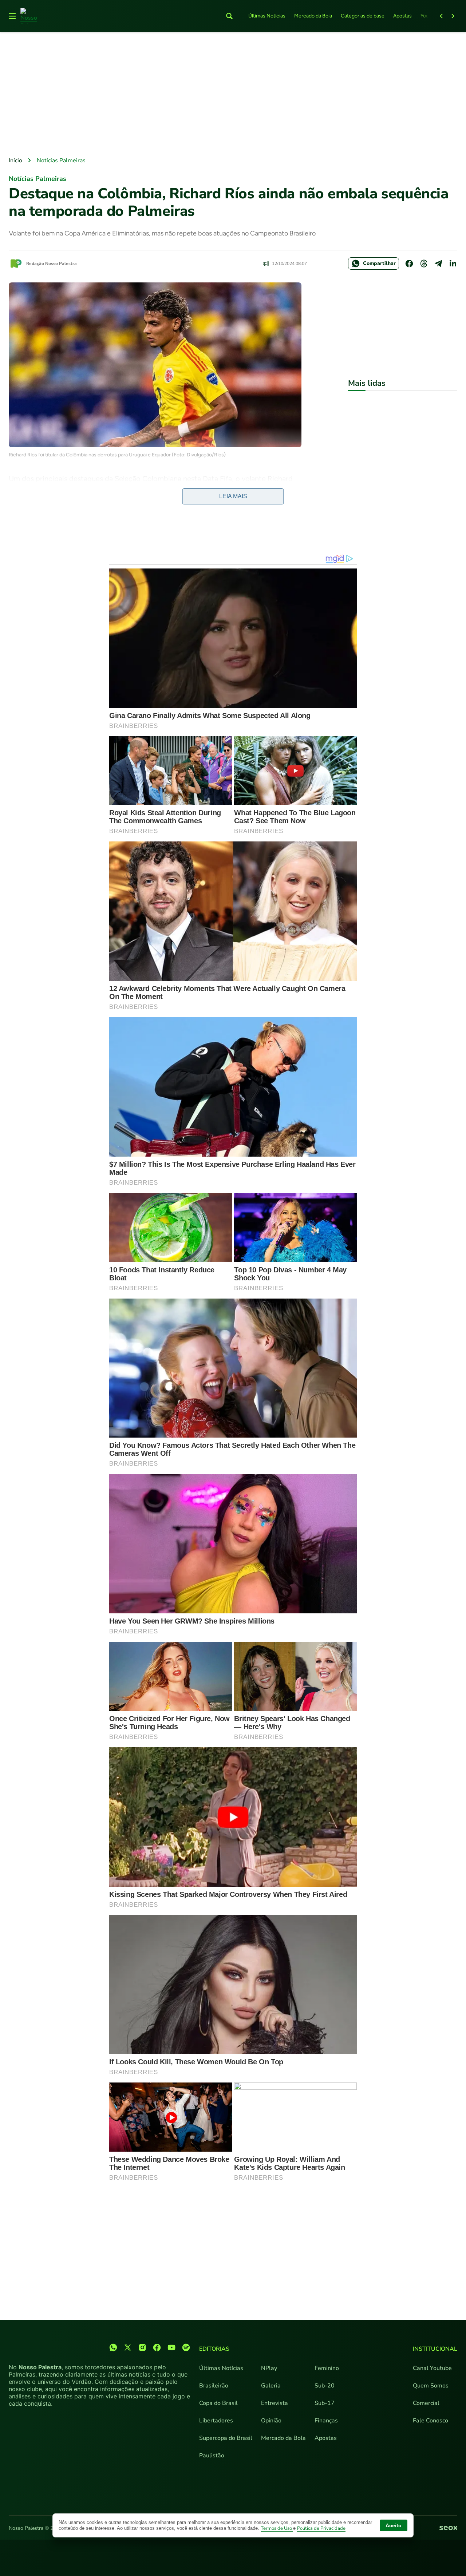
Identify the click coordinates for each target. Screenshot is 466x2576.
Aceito (394, 2525)
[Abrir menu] (12, 16)
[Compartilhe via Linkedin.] (453, 263)
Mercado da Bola (313, 16)
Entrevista (275, 2403)
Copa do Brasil (218, 2403)
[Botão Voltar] (441, 16)
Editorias (214, 2349)
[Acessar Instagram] (142, 2347)
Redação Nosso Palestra (52, 263)
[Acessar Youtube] (171, 2347)
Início (15, 160)
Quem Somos (431, 2386)
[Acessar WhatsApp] (113, 2347)
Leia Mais (233, 496)
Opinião (271, 2421)
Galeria (271, 2386)
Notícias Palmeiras (61, 160)
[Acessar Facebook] (157, 2347)
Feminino (327, 2368)
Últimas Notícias (267, 16)
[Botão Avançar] (453, 16)
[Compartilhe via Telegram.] (438, 263)
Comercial (426, 2403)
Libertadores (216, 2421)
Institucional (435, 2349)
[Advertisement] (233, 95)
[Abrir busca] (229, 16)
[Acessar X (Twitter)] (128, 2347)
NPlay (269, 2368)
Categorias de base (363, 16)
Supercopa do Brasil (226, 2438)
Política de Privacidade (321, 2528)
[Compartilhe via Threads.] (424, 263)
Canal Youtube (432, 2368)
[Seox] (448, 2528)
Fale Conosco (431, 2421)
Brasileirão (214, 2386)
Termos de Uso (277, 2528)
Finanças (326, 2421)
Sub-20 (325, 2386)
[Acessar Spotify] (186, 2347)
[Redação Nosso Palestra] (16, 263)
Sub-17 (325, 2403)
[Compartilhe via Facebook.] (409, 263)
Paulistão (212, 2456)
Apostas (402, 16)
